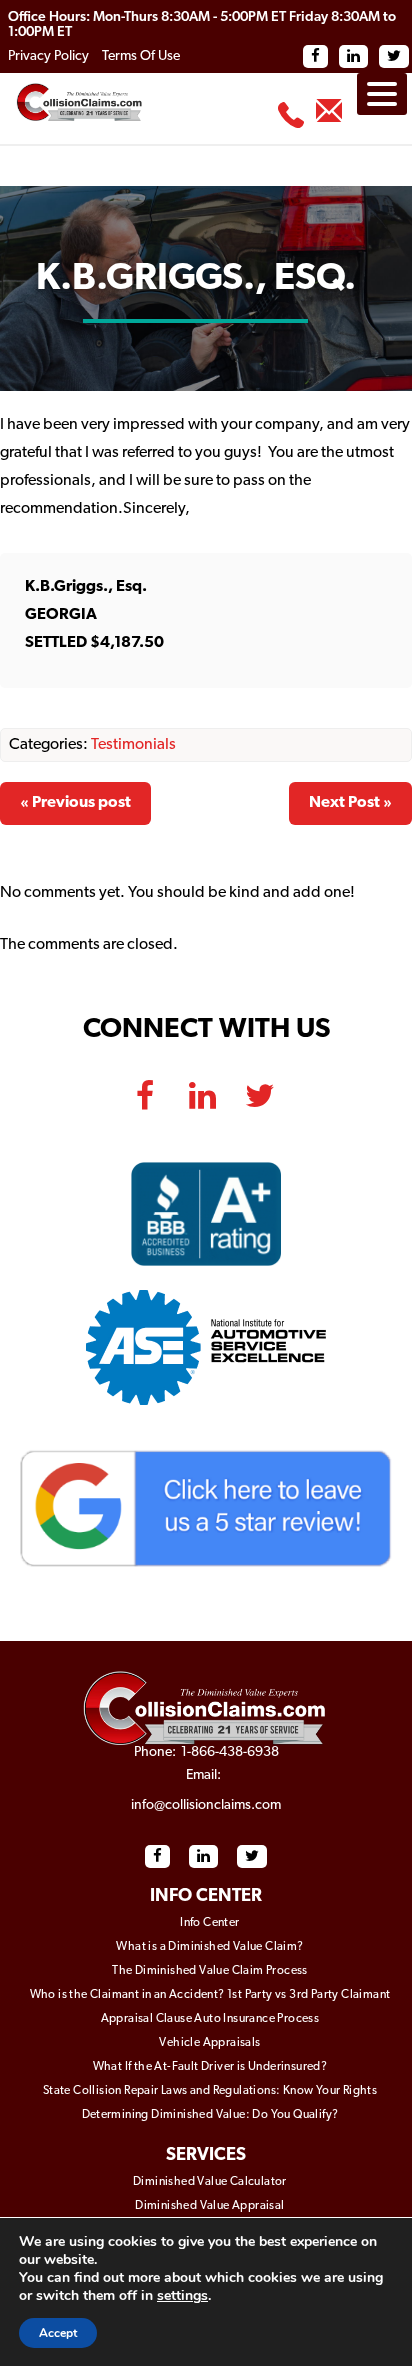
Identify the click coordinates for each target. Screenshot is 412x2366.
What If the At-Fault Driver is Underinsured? (210, 2067)
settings (182, 2296)
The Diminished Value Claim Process (210, 1971)
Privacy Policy (48, 56)
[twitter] (259, 1085)
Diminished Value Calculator (210, 2182)
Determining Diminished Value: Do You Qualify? (210, 2115)
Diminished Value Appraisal (209, 2206)
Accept (58, 2333)
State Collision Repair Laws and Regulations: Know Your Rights (210, 2091)
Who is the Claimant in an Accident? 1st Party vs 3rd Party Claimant (210, 1995)
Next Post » (350, 803)
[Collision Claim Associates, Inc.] (206, 1708)
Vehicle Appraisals (209, 2043)
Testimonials (133, 745)
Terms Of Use (141, 56)
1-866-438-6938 (286, 122)
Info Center (209, 1923)
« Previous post (75, 803)
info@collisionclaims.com (324, 119)
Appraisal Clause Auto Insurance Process (210, 2019)
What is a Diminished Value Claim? (209, 1947)
